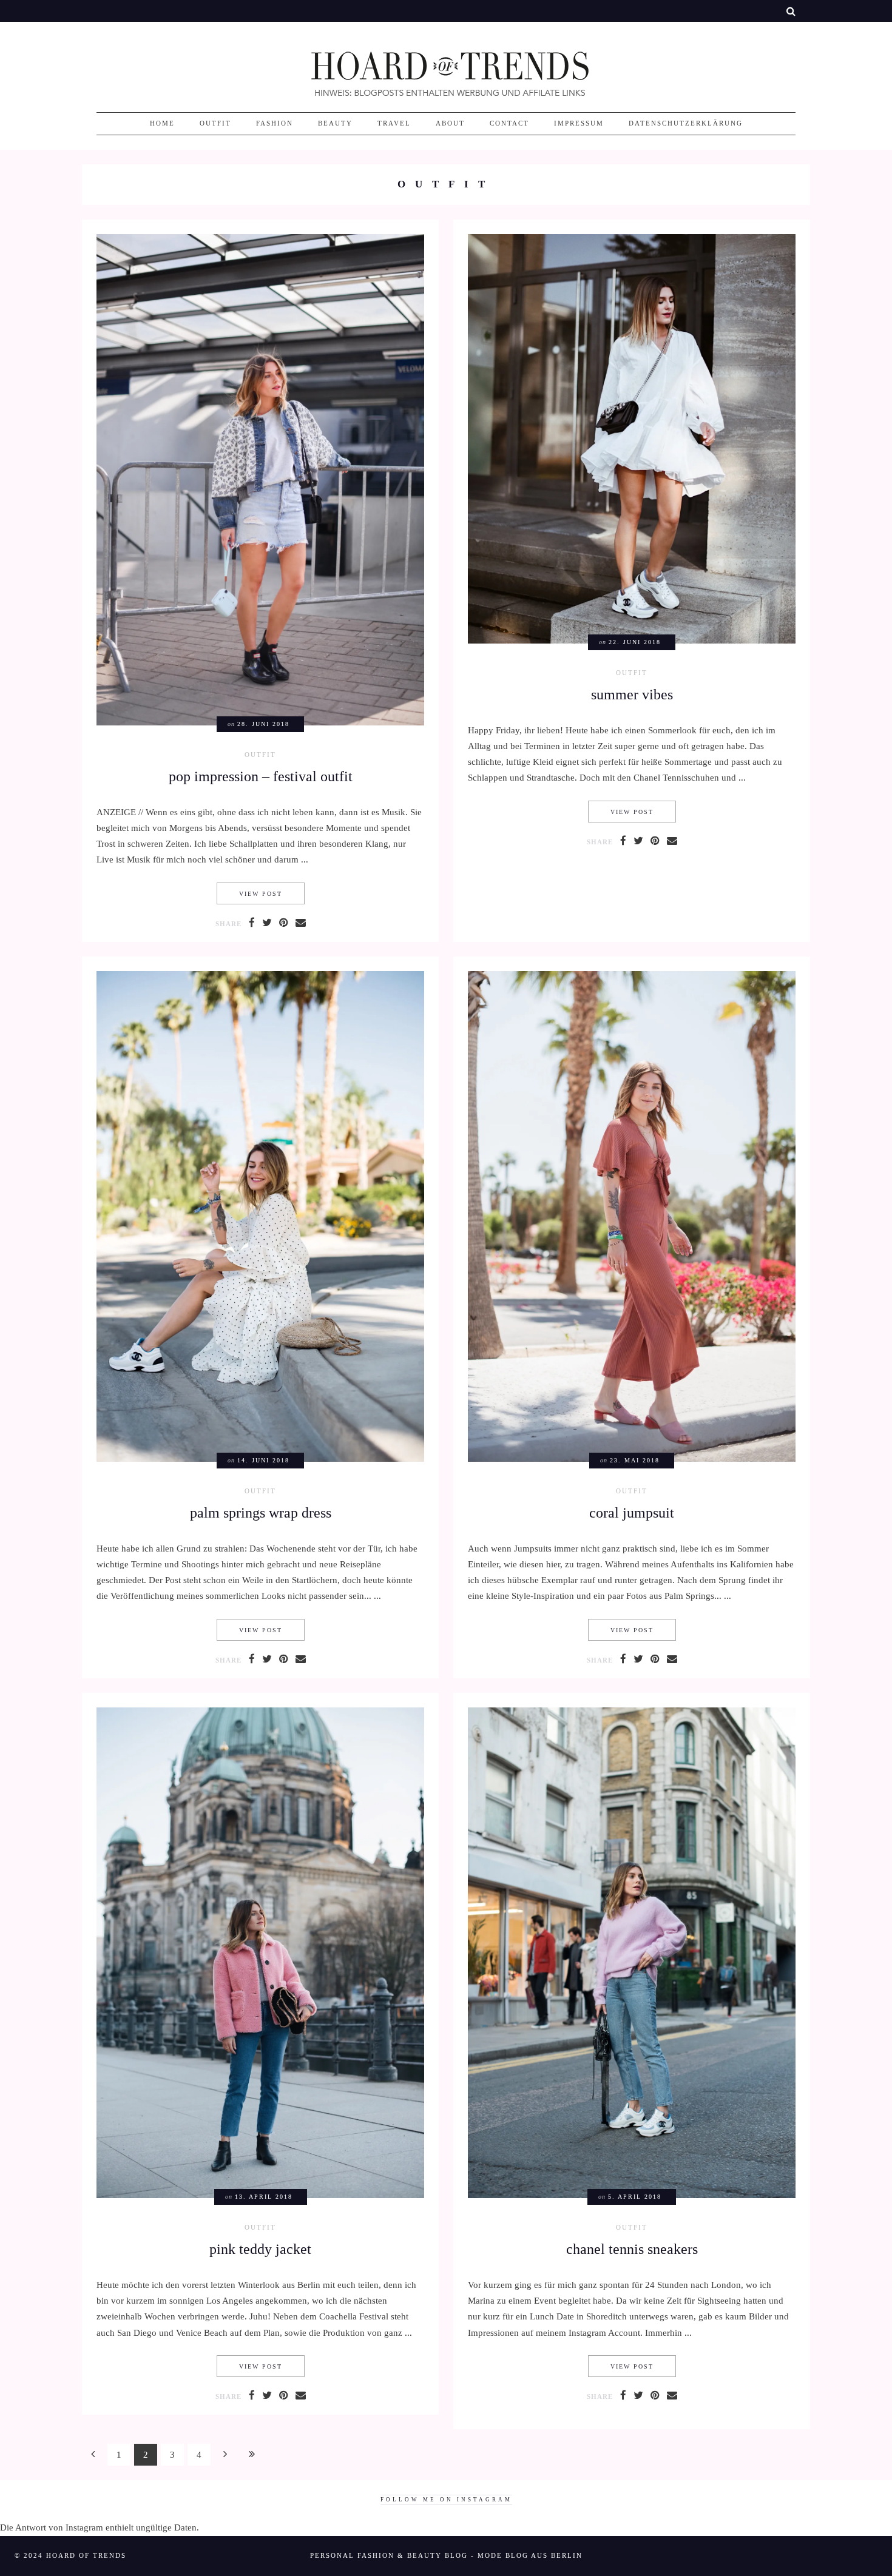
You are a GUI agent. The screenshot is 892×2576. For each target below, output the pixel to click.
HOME (162, 123)
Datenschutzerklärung (686, 123)
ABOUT (450, 123)
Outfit (215, 123)
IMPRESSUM (579, 123)
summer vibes (632, 694)
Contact (509, 123)
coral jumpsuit (632, 1512)
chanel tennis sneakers (632, 2249)
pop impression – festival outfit (261, 776)
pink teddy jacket (260, 2249)
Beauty (335, 123)
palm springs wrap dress (261, 1512)
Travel (394, 123)
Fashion (275, 123)
